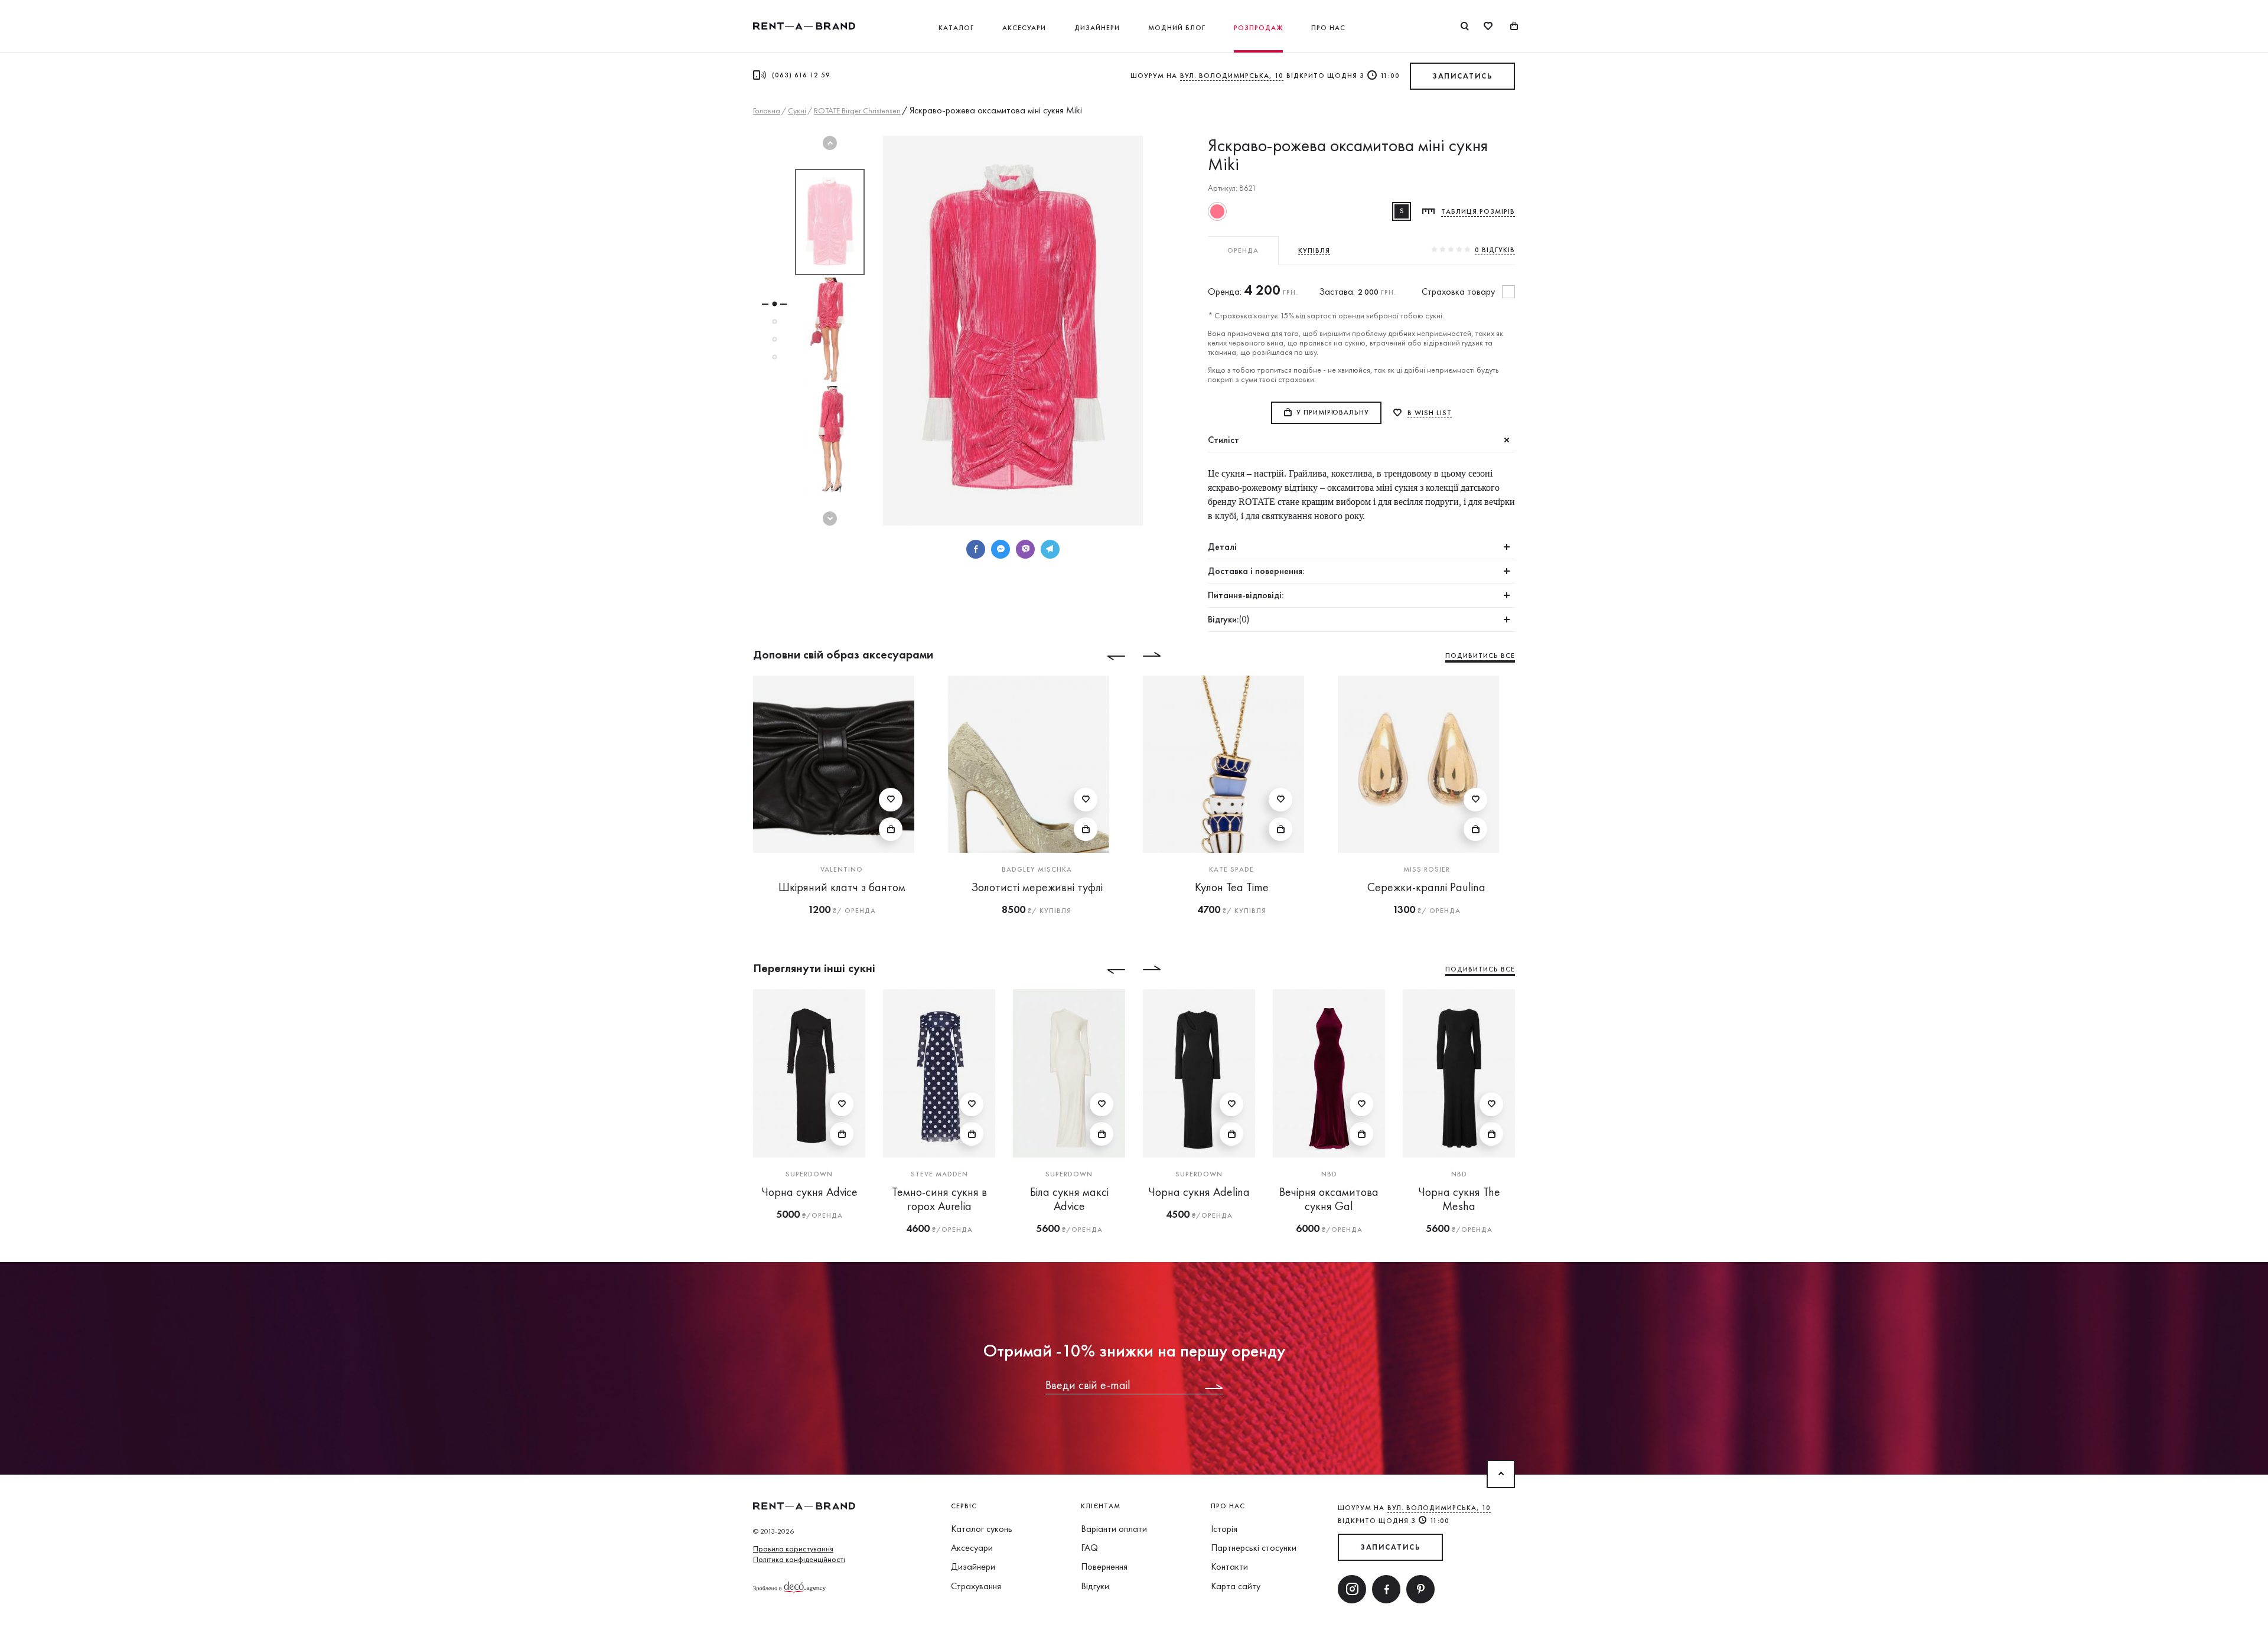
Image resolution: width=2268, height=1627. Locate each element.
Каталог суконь (982, 1529)
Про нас (1328, 28)
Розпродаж (1258, 28)
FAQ (1089, 1548)
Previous (830, 143)
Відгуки (1095, 1586)
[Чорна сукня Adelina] (1199, 1073)
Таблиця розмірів (1478, 211)
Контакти (1229, 1566)
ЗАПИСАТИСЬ (1462, 76)
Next (830, 519)
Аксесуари (1024, 28)
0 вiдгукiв (1495, 250)
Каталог (956, 28)
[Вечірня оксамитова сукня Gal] (1329, 1073)
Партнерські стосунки (1254, 1548)
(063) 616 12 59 (801, 75)
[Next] (1161, 656)
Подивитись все (1480, 656)
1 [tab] (774, 304)
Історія (1224, 1529)
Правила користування (793, 1548)
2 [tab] (774, 322)
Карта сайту (1236, 1586)
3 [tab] (774, 340)
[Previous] (1107, 656)
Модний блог (1177, 28)
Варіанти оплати (1114, 1529)
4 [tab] (774, 357)
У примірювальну (1333, 412)
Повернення (1104, 1566)
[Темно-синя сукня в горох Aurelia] (939, 1073)
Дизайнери (1097, 28)
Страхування (976, 1586)
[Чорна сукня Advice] (809, 1073)
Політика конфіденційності (799, 1559)
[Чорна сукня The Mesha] (1459, 1073)
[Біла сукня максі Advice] (1069, 1073)
